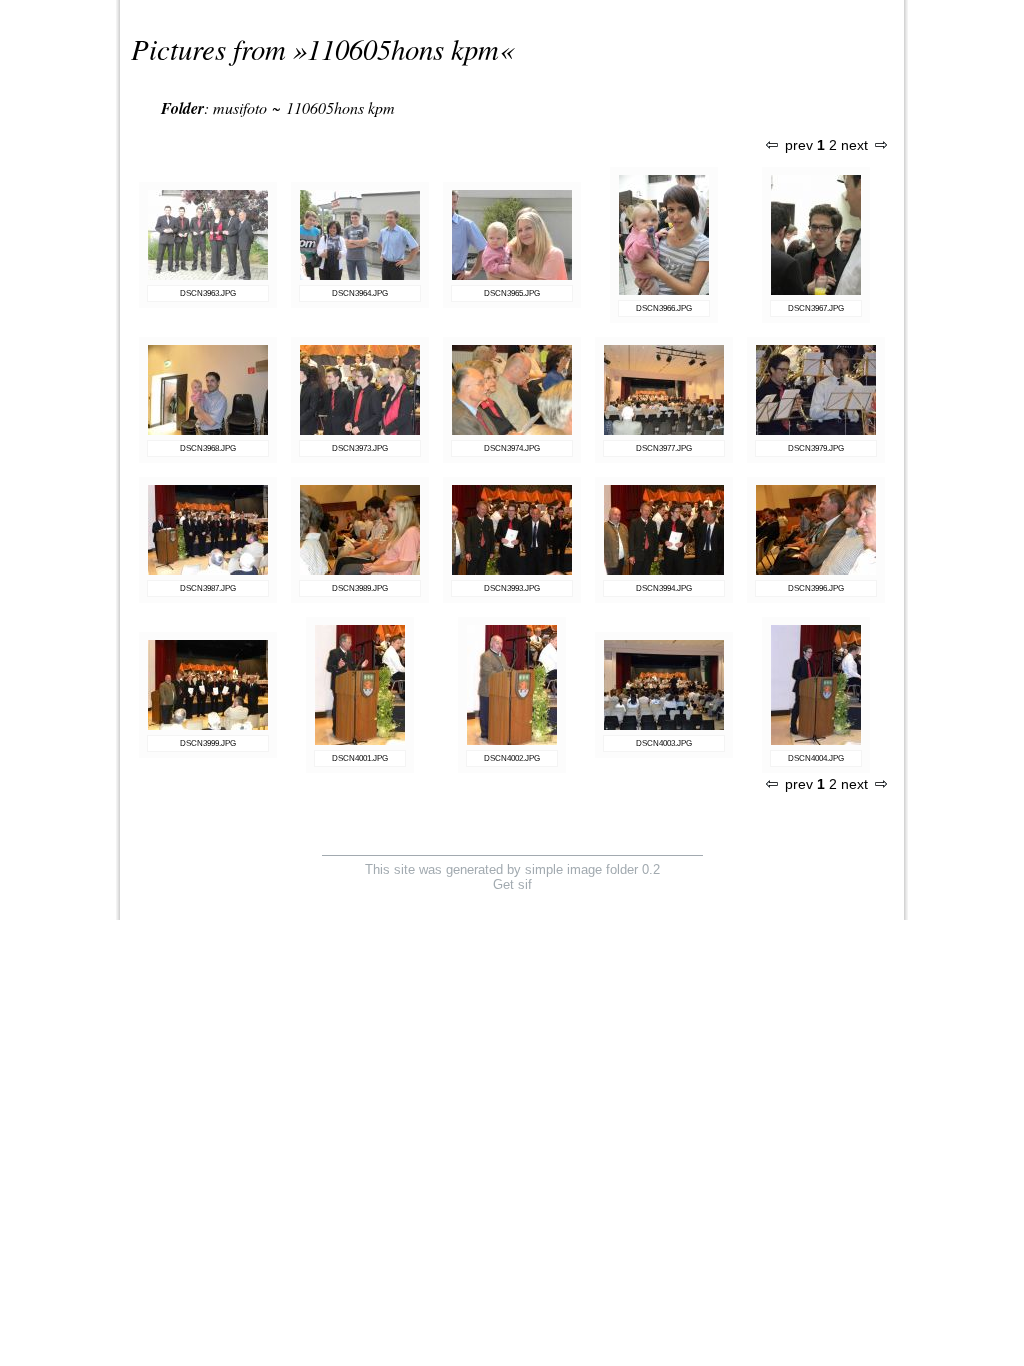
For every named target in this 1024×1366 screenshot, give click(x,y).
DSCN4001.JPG (360, 758)
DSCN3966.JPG (664, 308)
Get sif (512, 884)
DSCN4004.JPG (816, 758)
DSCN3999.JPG (208, 743)
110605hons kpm (403, 48)
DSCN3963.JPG (208, 293)
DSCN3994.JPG (664, 588)
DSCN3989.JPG (360, 588)
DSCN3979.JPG (816, 448)
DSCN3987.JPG (208, 588)
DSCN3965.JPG (512, 293)
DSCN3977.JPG (664, 448)
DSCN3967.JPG (816, 308)
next (854, 145)
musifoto (240, 107)
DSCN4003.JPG (664, 743)
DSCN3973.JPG (360, 448)
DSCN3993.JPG (512, 588)
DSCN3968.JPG (208, 448)
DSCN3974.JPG (512, 448)
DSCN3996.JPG (816, 588)
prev (799, 145)
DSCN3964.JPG (360, 293)
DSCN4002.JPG (512, 758)
